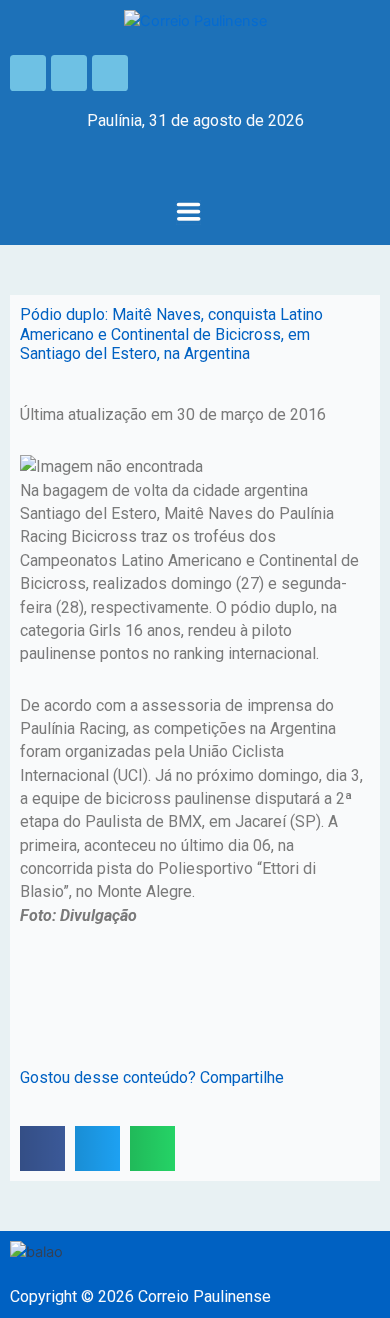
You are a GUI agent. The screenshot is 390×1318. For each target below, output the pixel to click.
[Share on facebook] (42, 1148)
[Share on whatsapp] (152, 1148)
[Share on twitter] (97, 1148)
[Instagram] (69, 73)
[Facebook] (28, 73)
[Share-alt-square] (110, 73)
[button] (188, 213)
